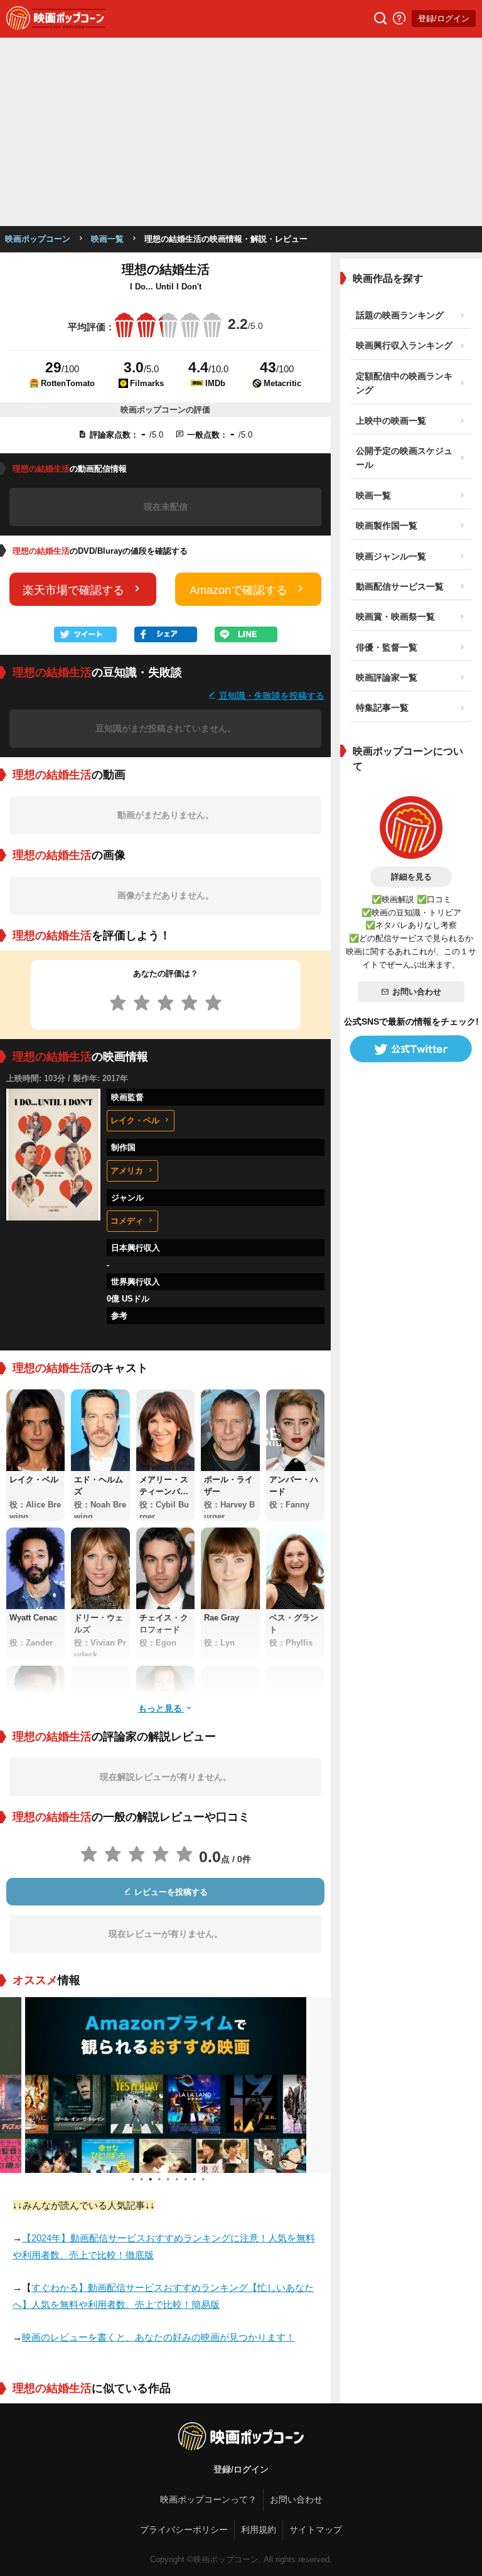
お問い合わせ (417, 992)
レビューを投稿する (170, 1892)
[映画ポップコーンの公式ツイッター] (411, 1049)
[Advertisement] (241, 132)
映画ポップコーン (38, 239)
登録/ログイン (444, 19)
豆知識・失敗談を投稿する (270, 695)
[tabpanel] (166, 2085)
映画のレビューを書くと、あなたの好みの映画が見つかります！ (158, 2337)
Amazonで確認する (238, 590)
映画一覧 (107, 239)
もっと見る (161, 1708)
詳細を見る (411, 877)
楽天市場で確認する (73, 590)
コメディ (127, 1221)
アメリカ (127, 1171)
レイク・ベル (135, 1120)
